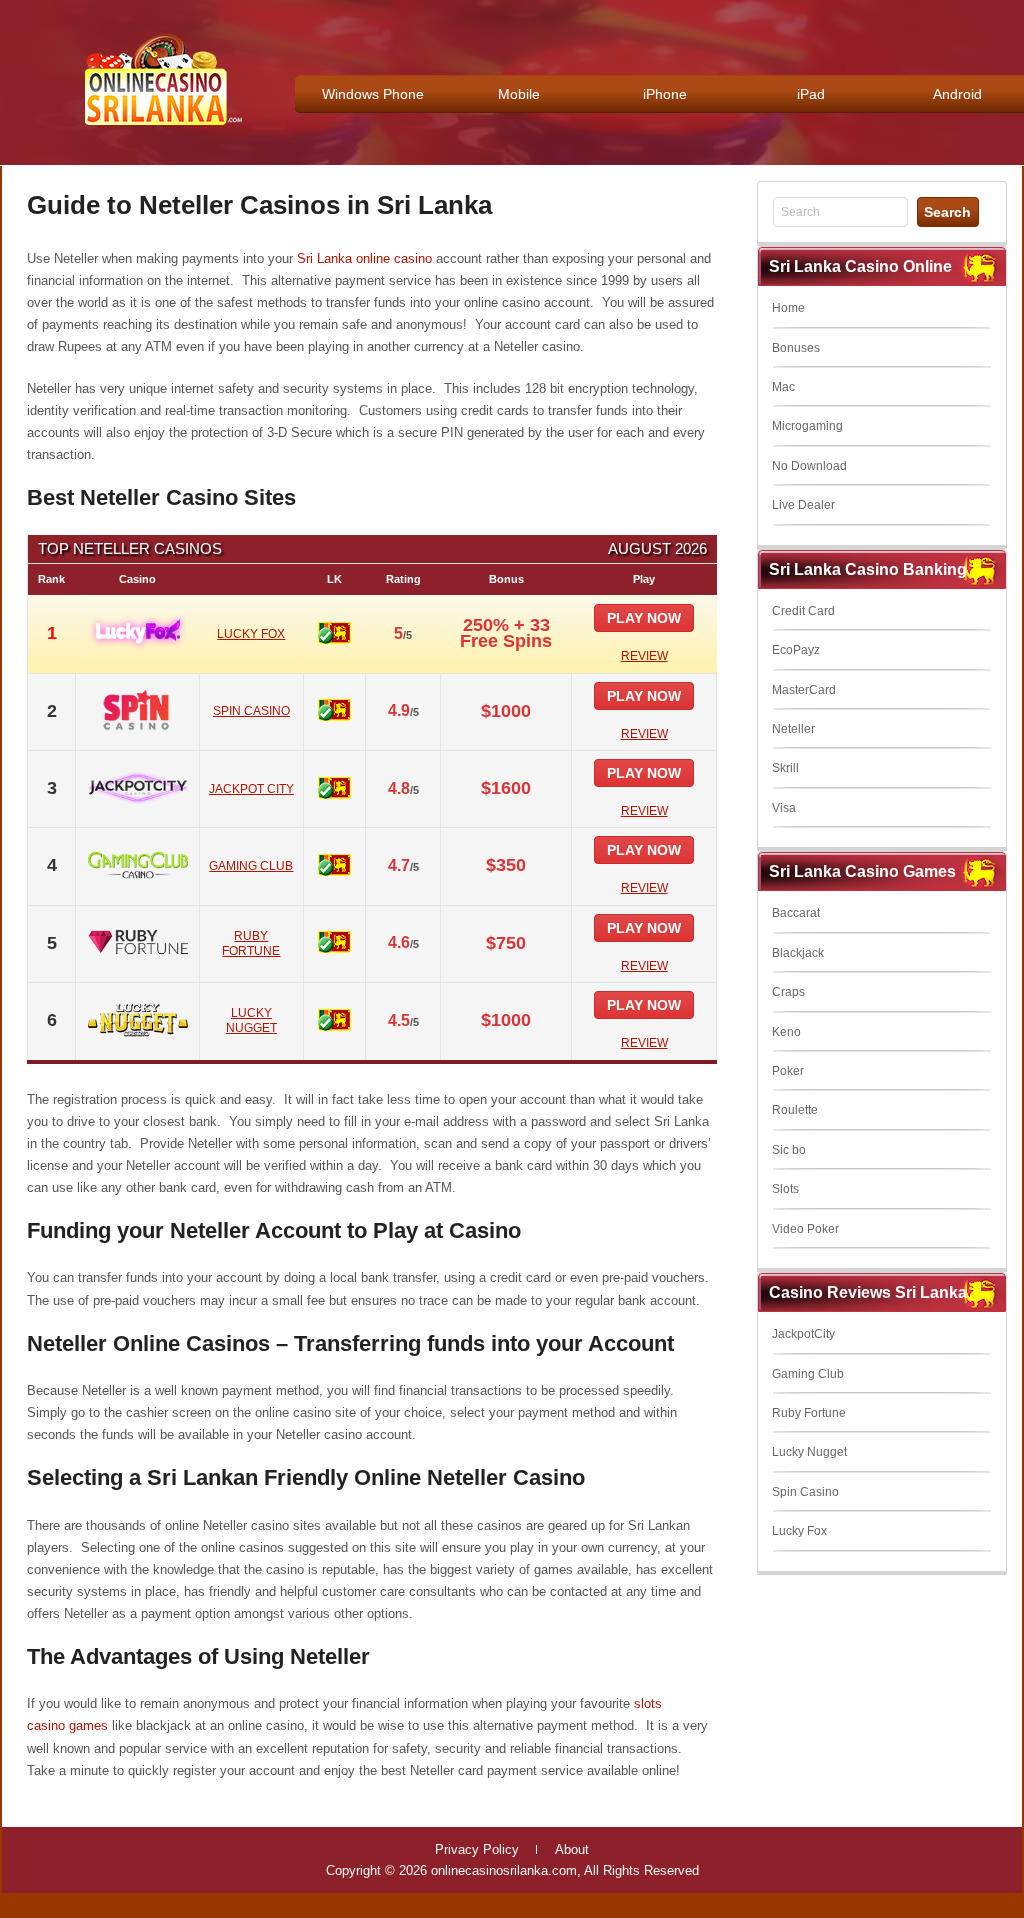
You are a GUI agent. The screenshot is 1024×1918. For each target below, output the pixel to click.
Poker (788, 1071)
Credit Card (803, 611)
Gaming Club (808, 1374)
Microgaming (807, 426)
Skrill (785, 768)
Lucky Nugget (809, 1452)
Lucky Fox (799, 1531)
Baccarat (796, 913)
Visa (784, 808)
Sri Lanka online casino (364, 258)
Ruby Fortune (809, 1413)
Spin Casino (805, 1492)
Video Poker (805, 1229)
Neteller (793, 729)
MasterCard (804, 690)
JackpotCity (803, 1334)
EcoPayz (796, 650)
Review (644, 656)
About (572, 1849)
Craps (788, 992)
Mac (783, 387)
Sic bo (789, 1150)
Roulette (795, 1110)
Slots (785, 1189)
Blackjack (798, 953)
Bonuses (796, 348)
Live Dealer (803, 505)
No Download (809, 466)
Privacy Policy (477, 1849)
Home (788, 308)
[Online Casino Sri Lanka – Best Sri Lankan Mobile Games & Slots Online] (156, 131)
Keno (786, 1032)
